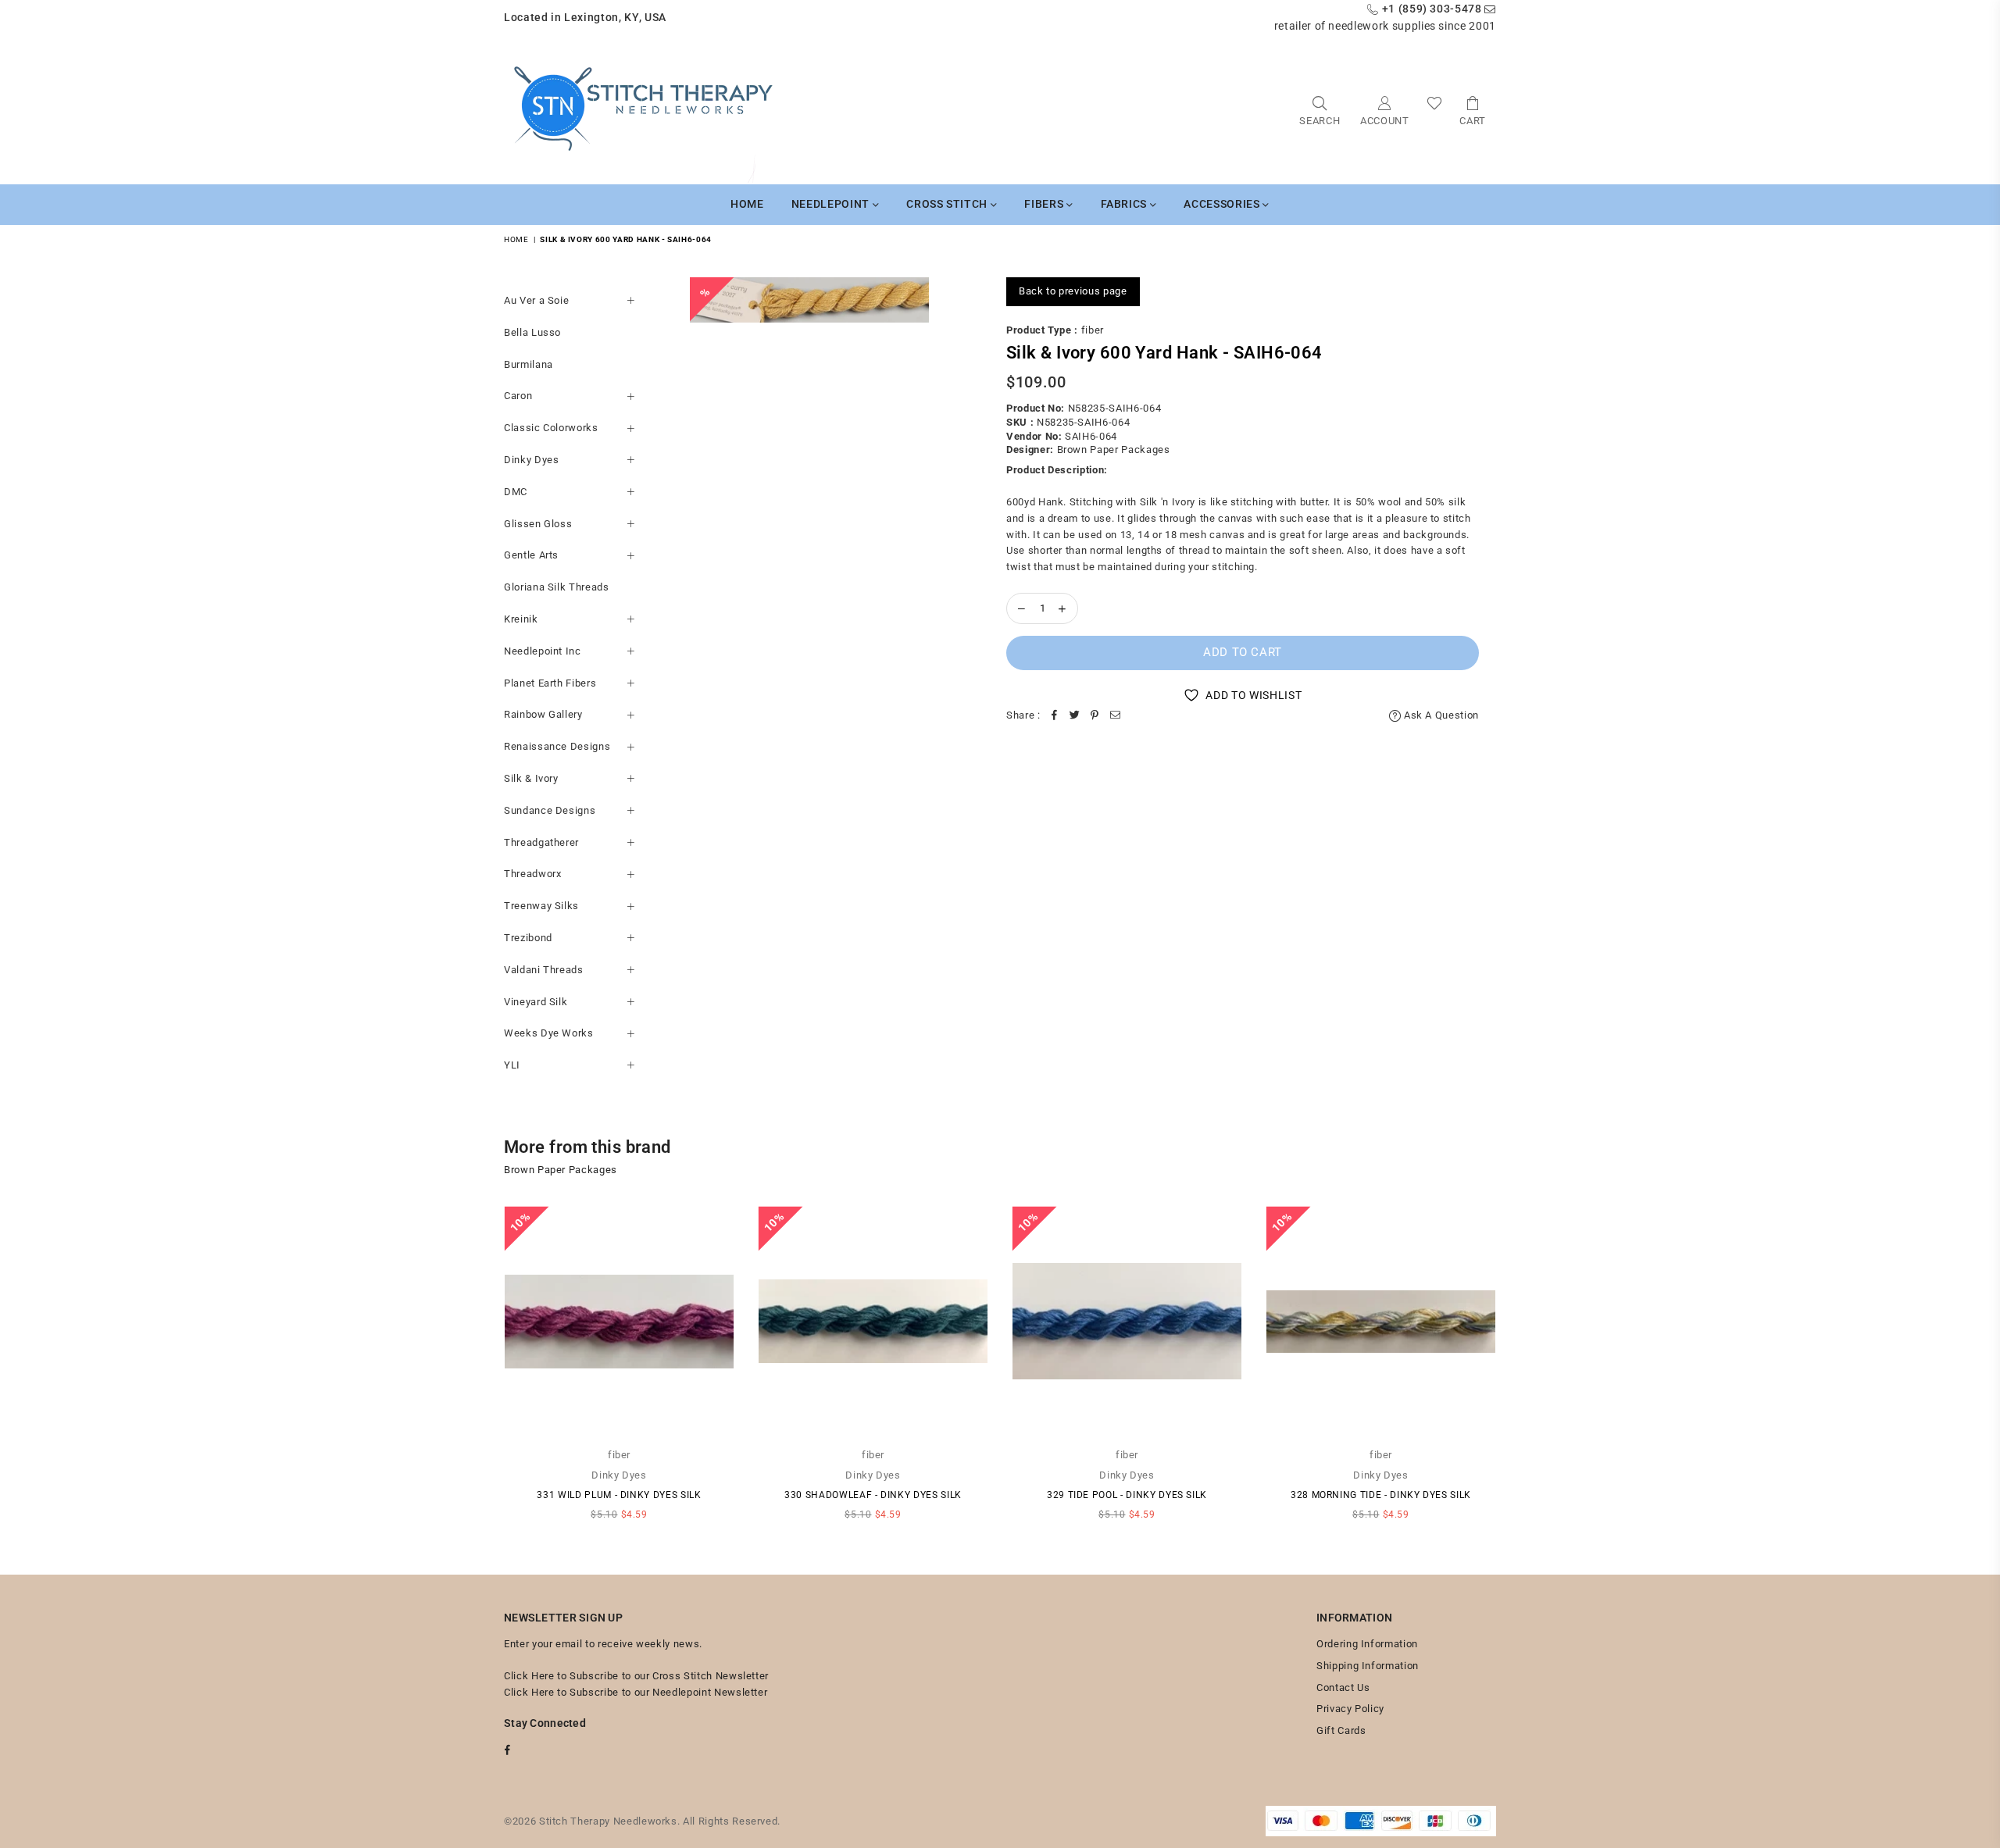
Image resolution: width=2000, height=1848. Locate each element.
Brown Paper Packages (1114, 450)
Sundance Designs (550, 810)
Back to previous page (1073, 291)
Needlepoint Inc (543, 651)
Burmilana (529, 364)
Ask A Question (1440, 715)
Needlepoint (832, 204)
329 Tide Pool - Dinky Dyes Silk (1127, 1495)
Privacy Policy (1350, 1709)
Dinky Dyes (532, 460)
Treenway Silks (541, 906)
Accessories (1223, 204)
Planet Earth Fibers (550, 683)
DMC (516, 492)
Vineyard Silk (536, 1002)
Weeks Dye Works (549, 1033)
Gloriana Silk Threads (557, 587)
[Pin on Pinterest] (1095, 716)
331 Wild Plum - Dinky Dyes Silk (619, 1495)
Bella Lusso (532, 332)
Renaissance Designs (557, 746)
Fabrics (1125, 204)
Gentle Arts (531, 555)
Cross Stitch (948, 204)
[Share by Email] (1116, 716)
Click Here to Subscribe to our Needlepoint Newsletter (636, 1692)
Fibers (1045, 204)
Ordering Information (1367, 1644)
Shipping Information (1368, 1666)
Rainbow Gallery (543, 714)
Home (747, 204)
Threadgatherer (541, 842)
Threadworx (533, 874)
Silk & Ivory (531, 778)
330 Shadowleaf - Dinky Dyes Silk (873, 1495)
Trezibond (528, 938)
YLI (512, 1065)
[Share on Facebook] (1055, 716)
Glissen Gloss (538, 524)
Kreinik (521, 619)
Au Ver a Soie (536, 300)
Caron (518, 396)
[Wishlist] (1435, 110)
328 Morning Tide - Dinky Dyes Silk (1381, 1495)
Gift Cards (1341, 1730)
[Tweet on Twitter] (1075, 716)
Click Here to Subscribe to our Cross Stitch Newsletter (636, 1676)
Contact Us (1343, 1687)
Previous (482, 1371)
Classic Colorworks (551, 428)
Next (1518, 1371)
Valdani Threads (544, 970)
